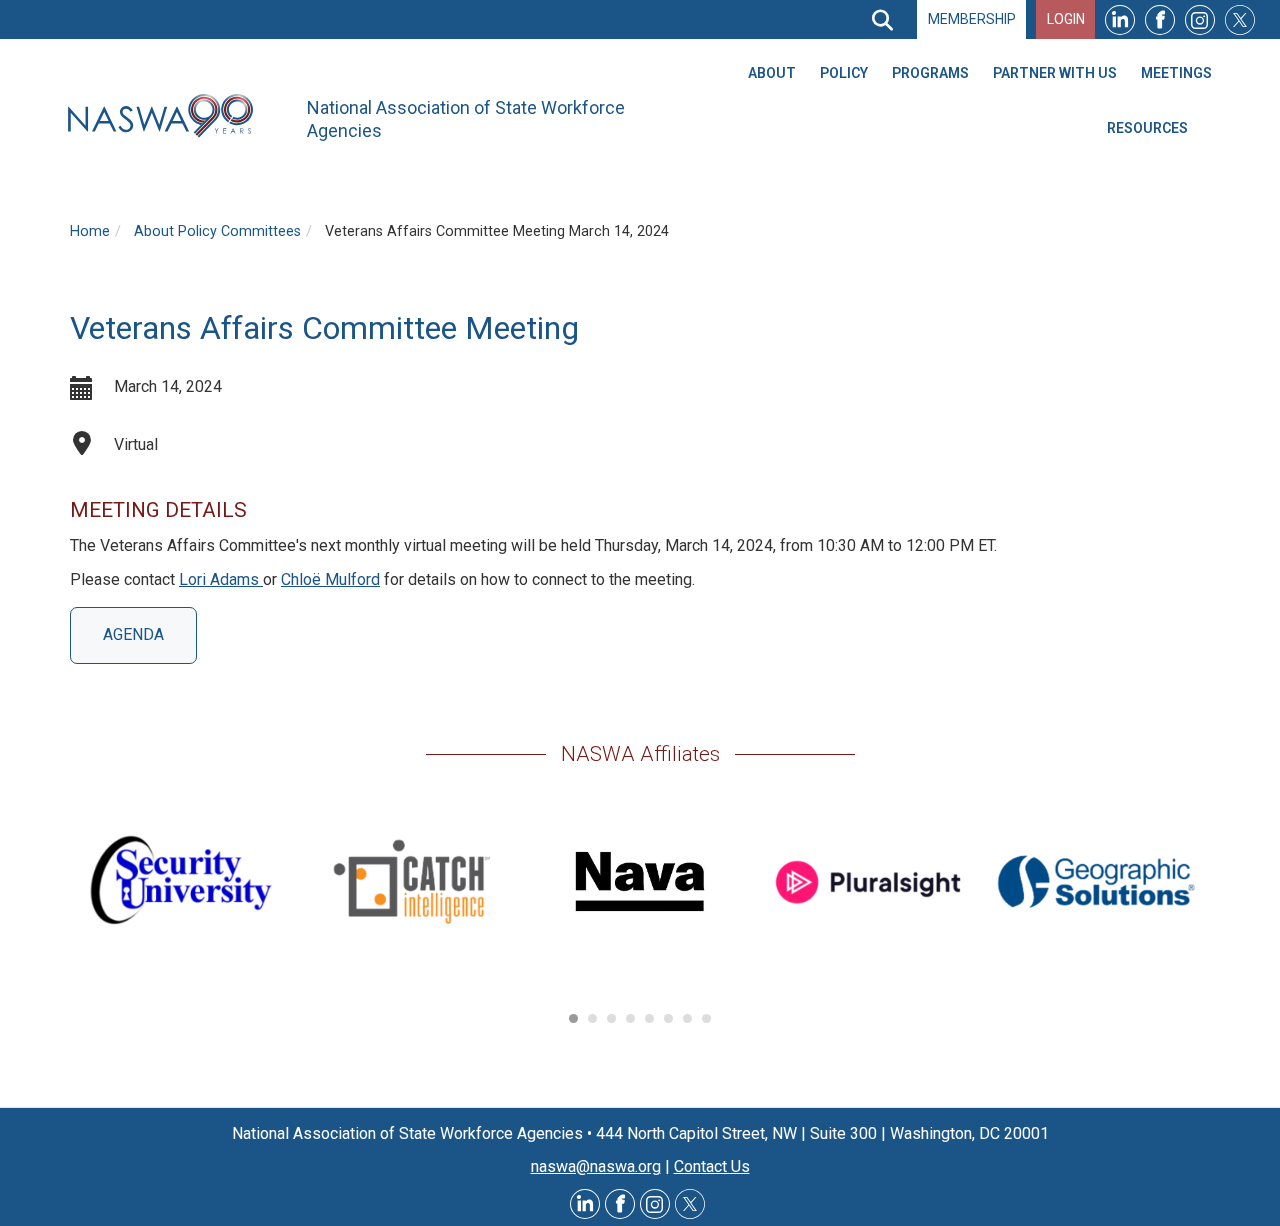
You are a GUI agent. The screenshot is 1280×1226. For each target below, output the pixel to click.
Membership (972, 19)
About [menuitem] (772, 73)
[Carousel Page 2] (592, 1018)
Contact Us (712, 1166)
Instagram (1200, 19)
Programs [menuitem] (930, 73)
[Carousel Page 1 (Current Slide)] (573, 1018)
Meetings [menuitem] (1176, 73)
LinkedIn (1120, 19)
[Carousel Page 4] (630, 1018)
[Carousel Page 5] (649, 1018)
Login (1066, 19)
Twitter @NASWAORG (690, 1204)
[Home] (168, 116)
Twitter (1240, 19)
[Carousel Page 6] (668, 1018)
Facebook (1160, 19)
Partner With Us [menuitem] (1055, 73)
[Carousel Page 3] (611, 1018)
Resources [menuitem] (1147, 128)
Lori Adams (221, 579)
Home (90, 231)
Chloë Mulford (330, 579)
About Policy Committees (217, 231)
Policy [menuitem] (844, 73)
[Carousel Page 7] (687, 1018)
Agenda (133, 634)
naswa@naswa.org (596, 1166)
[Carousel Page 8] (706, 1018)
